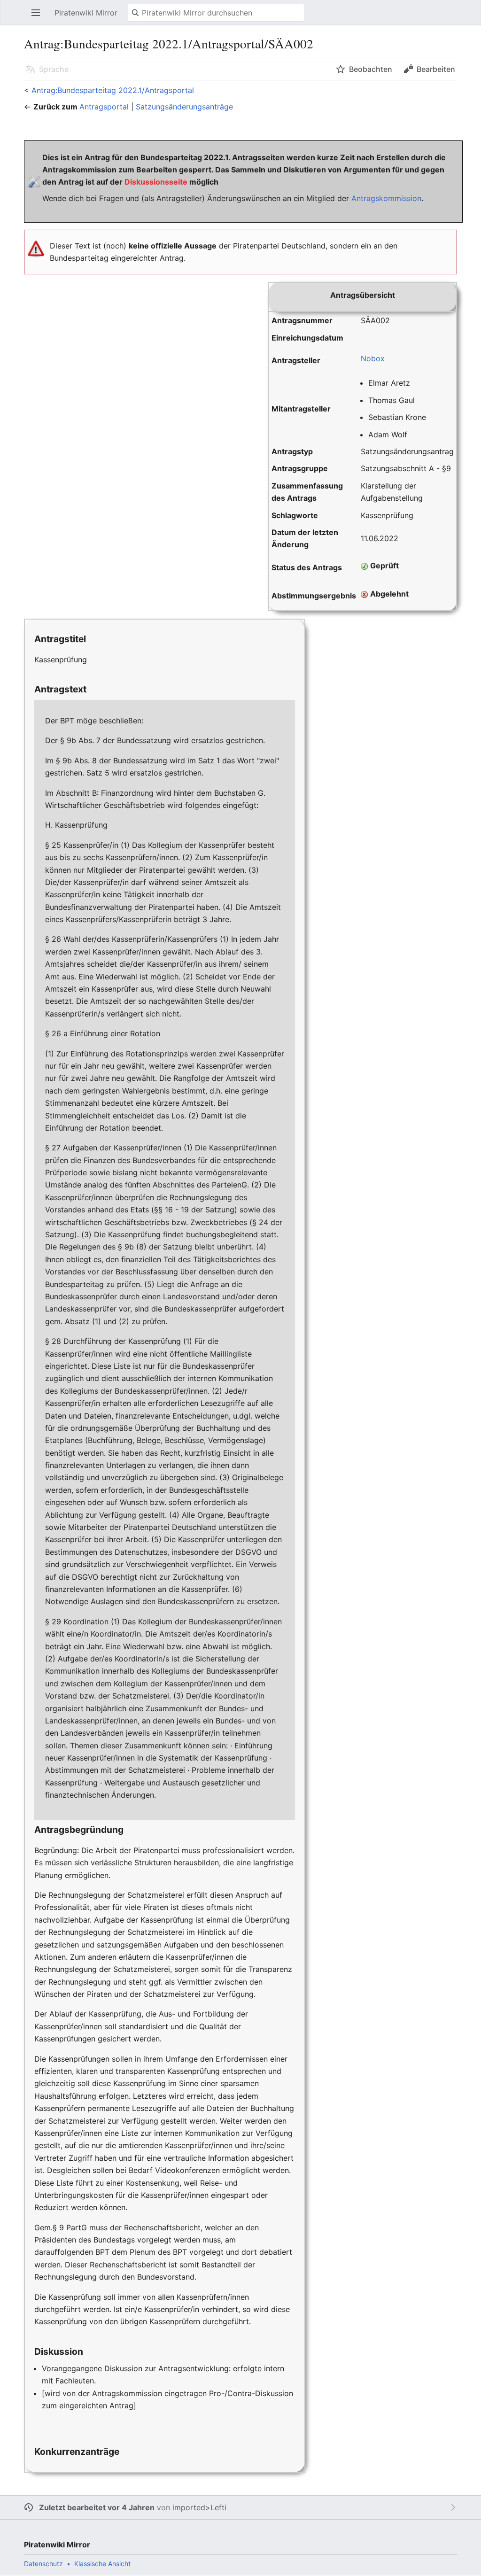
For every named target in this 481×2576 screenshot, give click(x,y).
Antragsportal (104, 107)
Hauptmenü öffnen (39, 17)
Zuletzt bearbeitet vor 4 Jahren (97, 2507)
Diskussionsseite (156, 182)
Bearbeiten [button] (436, 69)
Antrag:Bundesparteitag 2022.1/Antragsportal (113, 90)
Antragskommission (386, 198)
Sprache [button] (54, 69)
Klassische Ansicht (102, 2564)
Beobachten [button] (371, 69)
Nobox (373, 358)
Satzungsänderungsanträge (184, 107)
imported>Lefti (199, 2507)
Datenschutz (43, 2564)
